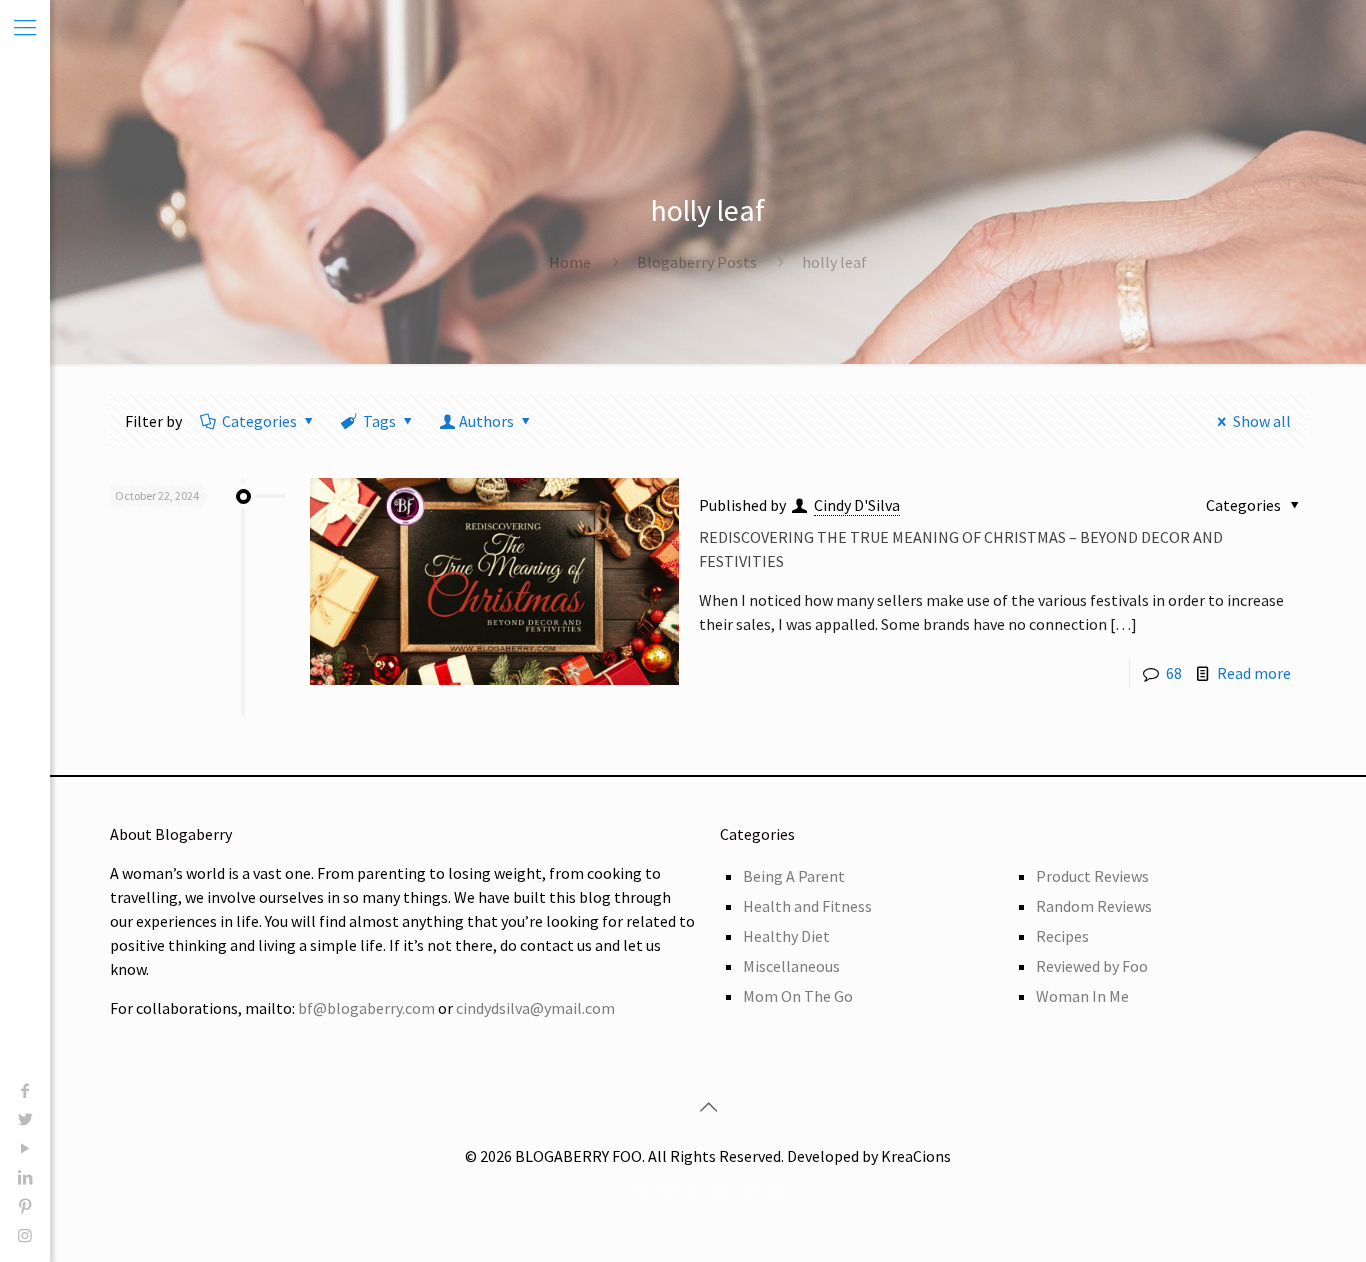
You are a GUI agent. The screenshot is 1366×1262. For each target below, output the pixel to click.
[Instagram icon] (25, 1235)
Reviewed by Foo (1092, 966)
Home (570, 262)
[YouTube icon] (25, 1148)
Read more (1254, 673)
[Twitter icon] (25, 1119)
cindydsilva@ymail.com (535, 1008)
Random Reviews (1094, 906)
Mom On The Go (798, 996)
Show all (1262, 421)
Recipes (1062, 936)
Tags (379, 421)
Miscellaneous (791, 966)
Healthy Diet (786, 936)
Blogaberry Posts (697, 262)
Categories (259, 421)
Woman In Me (1082, 996)
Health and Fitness (807, 906)
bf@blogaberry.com (366, 1008)
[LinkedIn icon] (25, 1177)
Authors (486, 421)
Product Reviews (1092, 876)
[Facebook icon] (25, 1090)
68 (1174, 673)
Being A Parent (794, 876)
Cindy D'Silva (857, 505)
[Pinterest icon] (25, 1206)
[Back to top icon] (708, 1107)
